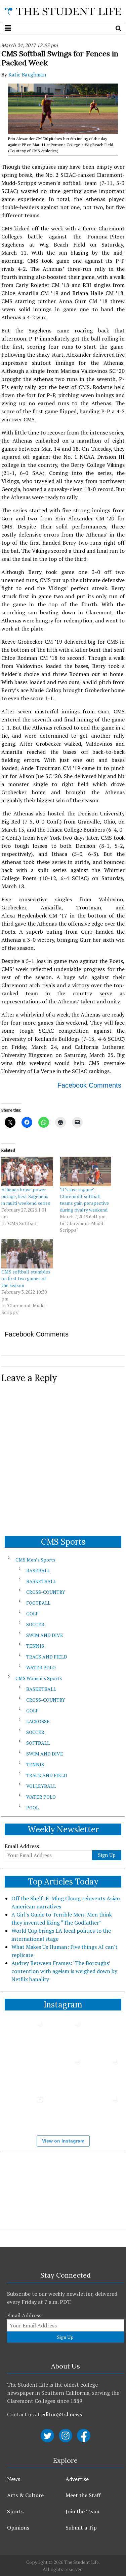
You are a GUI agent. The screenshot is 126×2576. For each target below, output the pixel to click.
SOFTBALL (38, 1743)
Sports (15, 2511)
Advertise (77, 2479)
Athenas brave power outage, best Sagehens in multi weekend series (26, 1196)
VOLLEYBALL (41, 1786)
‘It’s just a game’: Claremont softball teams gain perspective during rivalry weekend (84, 1200)
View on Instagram (63, 2141)
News (14, 2479)
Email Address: (23, 1846)
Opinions (18, 2527)
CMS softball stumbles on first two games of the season (26, 1278)
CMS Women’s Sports (39, 1678)
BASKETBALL (41, 1581)
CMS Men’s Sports (35, 1560)
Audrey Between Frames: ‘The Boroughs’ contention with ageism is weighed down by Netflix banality (64, 1971)
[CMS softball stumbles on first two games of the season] (27, 1254)
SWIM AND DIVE (45, 1635)
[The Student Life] (63, 11)
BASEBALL (38, 1570)
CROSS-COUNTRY (46, 1592)
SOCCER (35, 1624)
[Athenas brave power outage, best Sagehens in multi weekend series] (27, 1171)
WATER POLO (41, 1667)
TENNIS (35, 1646)
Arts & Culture (25, 2495)
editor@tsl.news (62, 2414)
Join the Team (82, 2511)
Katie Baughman (27, 74)
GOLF (32, 1614)
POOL (32, 1808)
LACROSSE (38, 1721)
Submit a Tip (81, 2527)
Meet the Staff (83, 2495)
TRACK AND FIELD (47, 1657)
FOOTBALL (38, 1603)
